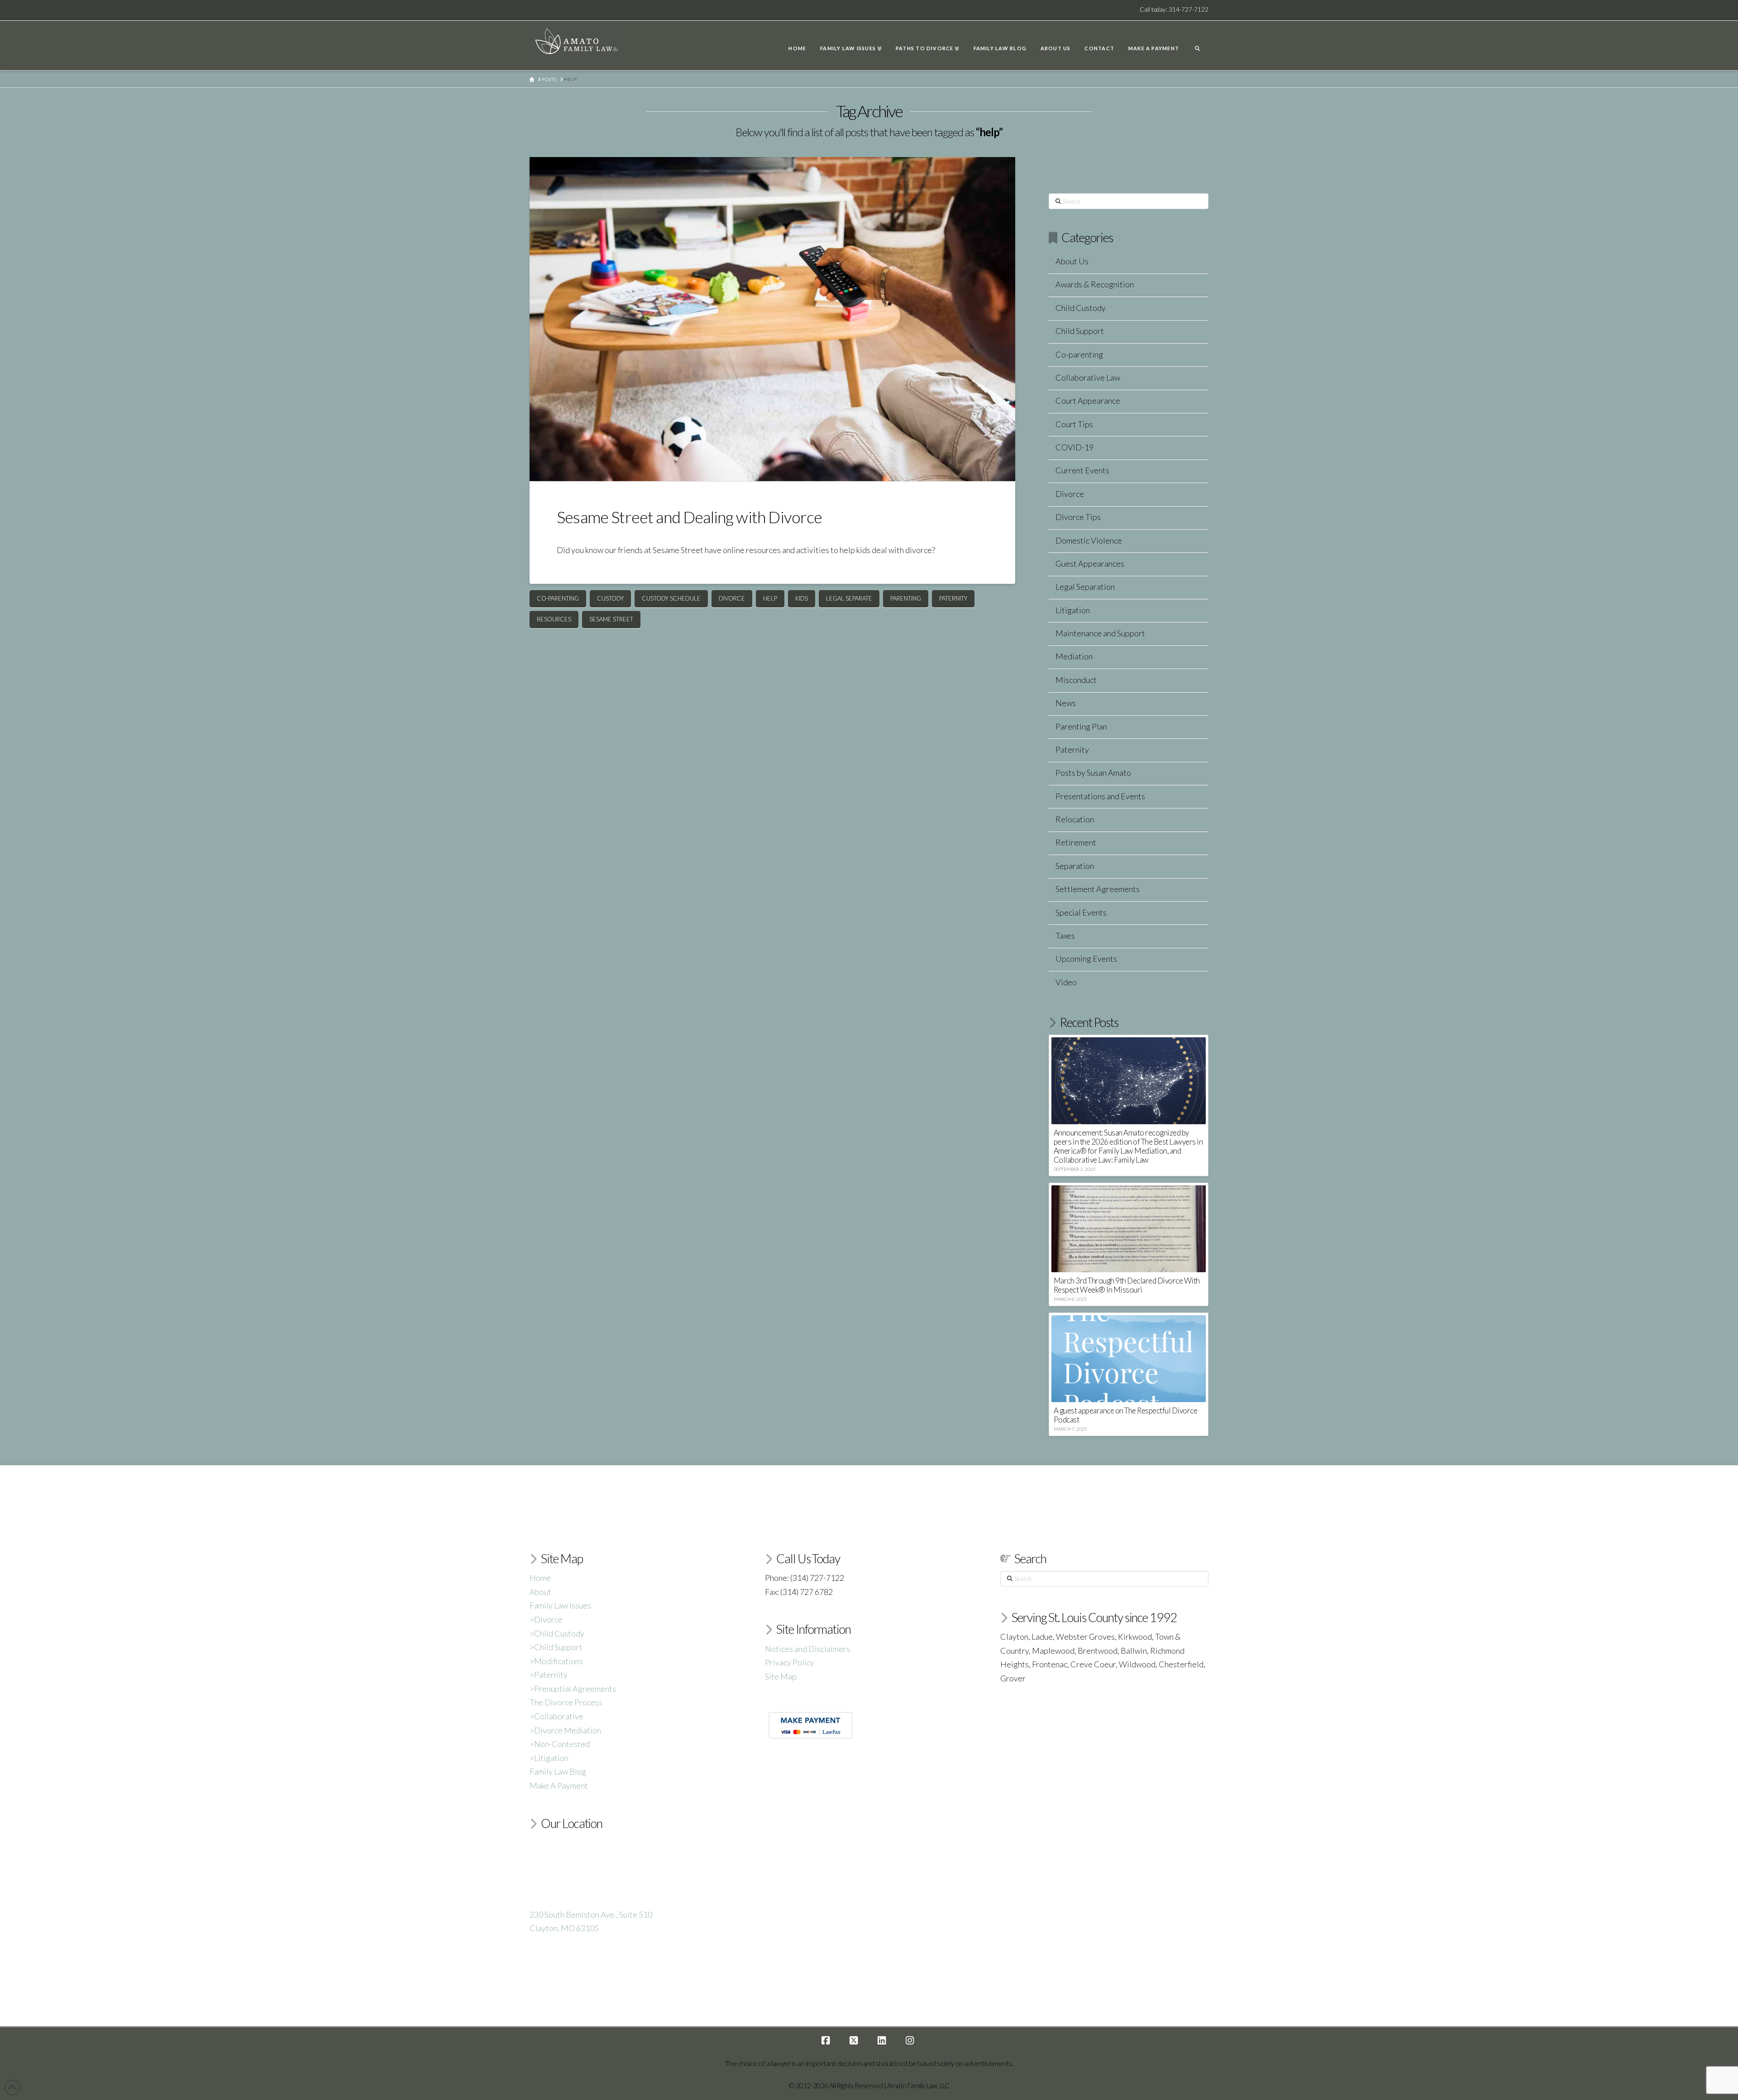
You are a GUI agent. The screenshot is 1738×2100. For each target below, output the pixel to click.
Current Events (1082, 470)
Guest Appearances (1090, 563)
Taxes (1065, 935)
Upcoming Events (1086, 959)
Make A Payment (559, 1785)
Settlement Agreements (1098, 889)
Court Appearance (1088, 401)
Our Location (572, 1823)
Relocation (1075, 819)
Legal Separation (1085, 587)
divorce (732, 598)
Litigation (1073, 610)
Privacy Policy (790, 1662)
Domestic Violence (1089, 540)
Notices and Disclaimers (807, 1649)
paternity (953, 598)
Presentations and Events (1100, 796)
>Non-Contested (560, 1744)
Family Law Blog (558, 1771)
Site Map (781, 1676)
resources (554, 619)
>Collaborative (556, 1716)
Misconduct (1076, 680)
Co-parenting (1079, 354)
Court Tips (1074, 424)
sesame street (611, 619)
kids (802, 598)
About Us (1072, 261)
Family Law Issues (560, 1605)
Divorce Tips (1078, 517)
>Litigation (549, 1758)
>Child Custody (557, 1633)
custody (610, 598)
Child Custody (1081, 308)
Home (540, 1578)
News (1066, 703)
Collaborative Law (1088, 377)
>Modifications (556, 1661)
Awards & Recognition (1095, 284)
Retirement (1076, 842)
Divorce (1070, 494)
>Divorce (546, 1619)
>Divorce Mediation (565, 1730)
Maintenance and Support (1100, 633)
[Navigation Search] (1197, 46)
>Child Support (556, 1647)
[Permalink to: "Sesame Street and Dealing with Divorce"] (772, 319)
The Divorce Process (566, 1702)
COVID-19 (1074, 447)
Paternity (1072, 749)
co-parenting (558, 598)
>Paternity (549, 1675)
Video (1066, 982)
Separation (1075, 866)
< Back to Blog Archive (1090, 164)
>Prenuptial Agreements (573, 1689)
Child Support (1080, 331)
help (770, 598)
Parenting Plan (1081, 726)
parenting (906, 598)
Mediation (1074, 656)
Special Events (1081, 912)
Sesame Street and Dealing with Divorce (690, 517)
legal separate (849, 598)
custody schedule (671, 598)
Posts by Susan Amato (1093, 773)
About (540, 1592)
